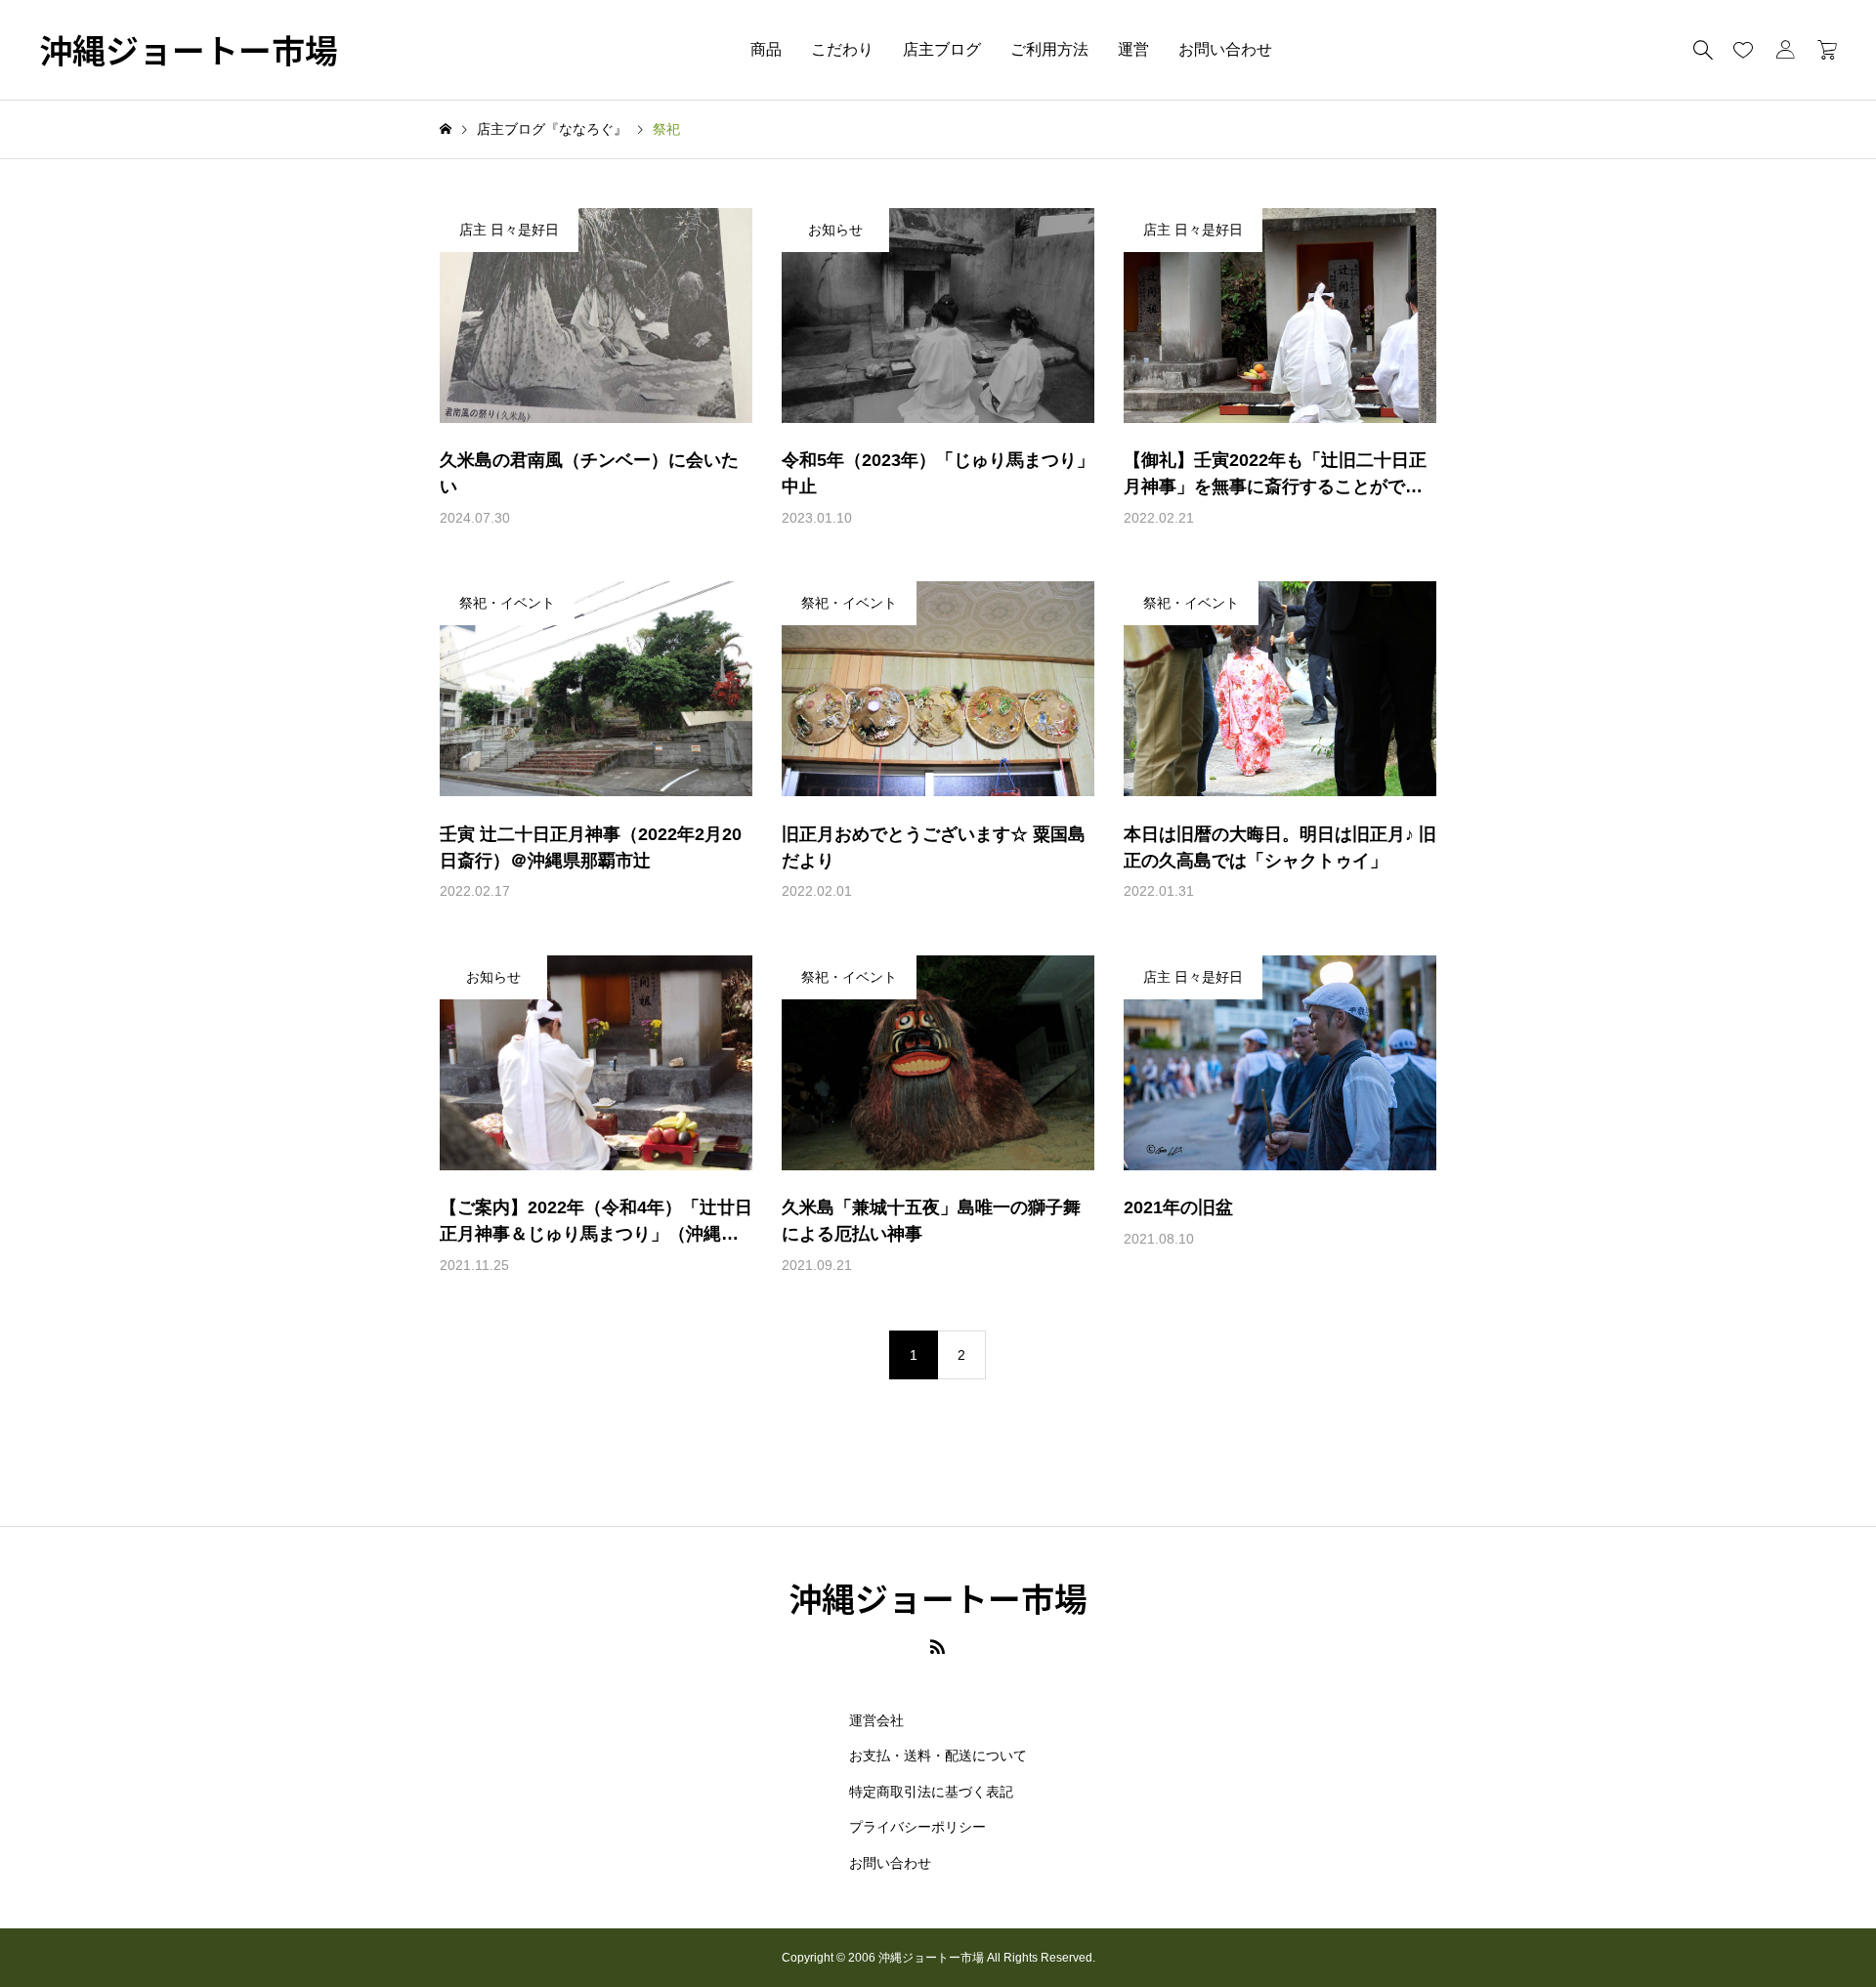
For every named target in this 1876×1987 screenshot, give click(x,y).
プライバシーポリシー (917, 1827)
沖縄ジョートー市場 (189, 50)
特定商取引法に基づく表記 (931, 1792)
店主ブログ (942, 49)
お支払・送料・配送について (938, 1755)
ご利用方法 (1049, 49)
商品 (766, 49)
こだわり (842, 49)
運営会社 (876, 1720)
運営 (1133, 49)
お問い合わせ (1225, 49)
